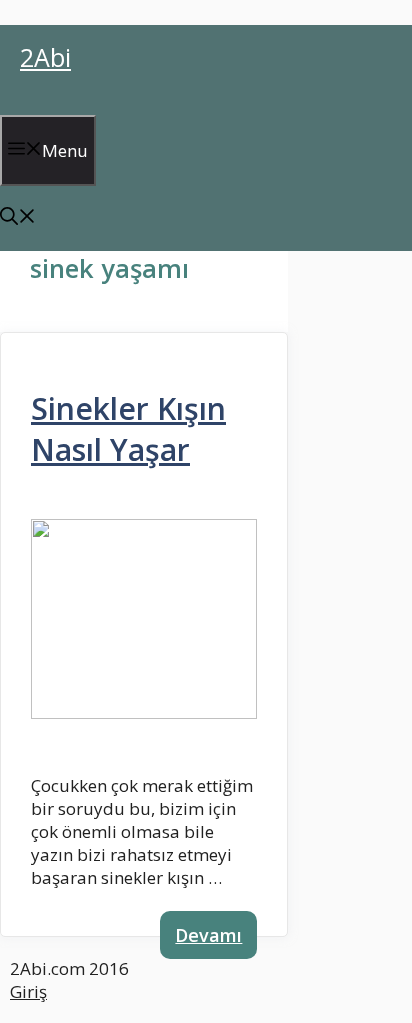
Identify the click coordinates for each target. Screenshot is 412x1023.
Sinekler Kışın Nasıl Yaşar (128, 429)
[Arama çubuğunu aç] (18, 218)
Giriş (28, 991)
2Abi (45, 57)
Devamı (208, 935)
